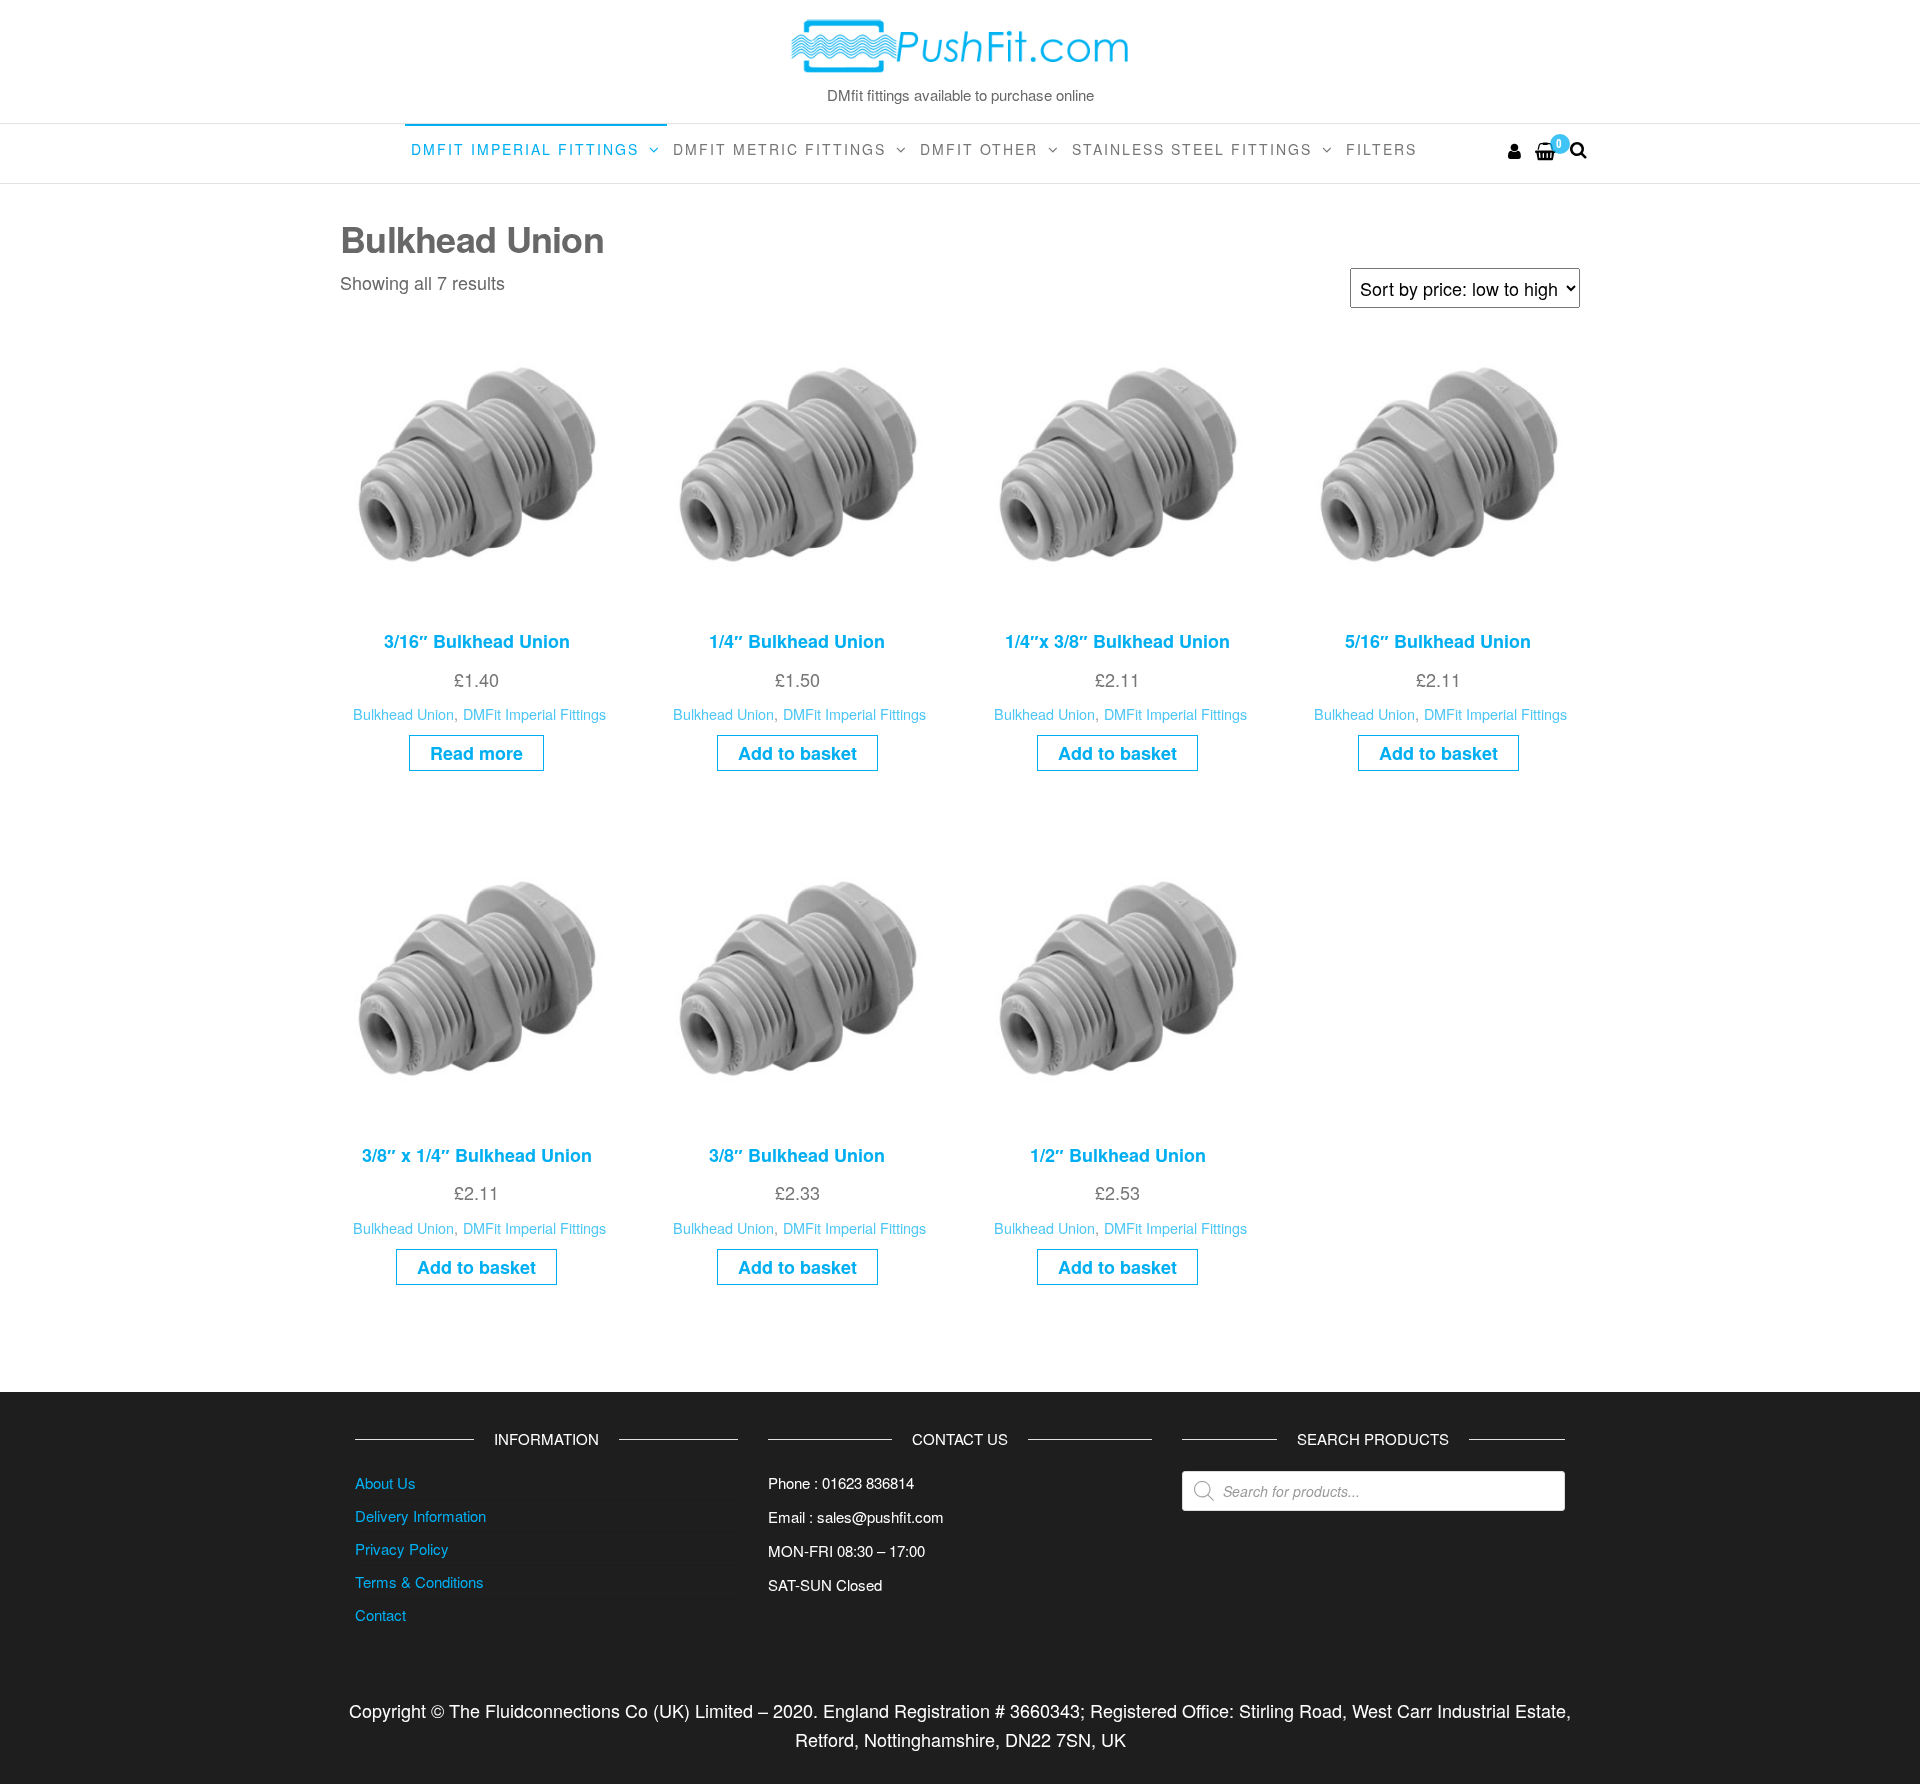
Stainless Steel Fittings (1192, 149)
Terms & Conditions (419, 1581)
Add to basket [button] (797, 753)
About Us (385, 1482)
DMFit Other (979, 149)
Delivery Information (420, 1515)
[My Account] (1515, 150)
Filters (1381, 149)
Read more (476, 753)
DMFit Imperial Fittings (525, 149)
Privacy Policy (402, 1548)
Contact (380, 1614)
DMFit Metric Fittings (779, 149)
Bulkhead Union (403, 713)
